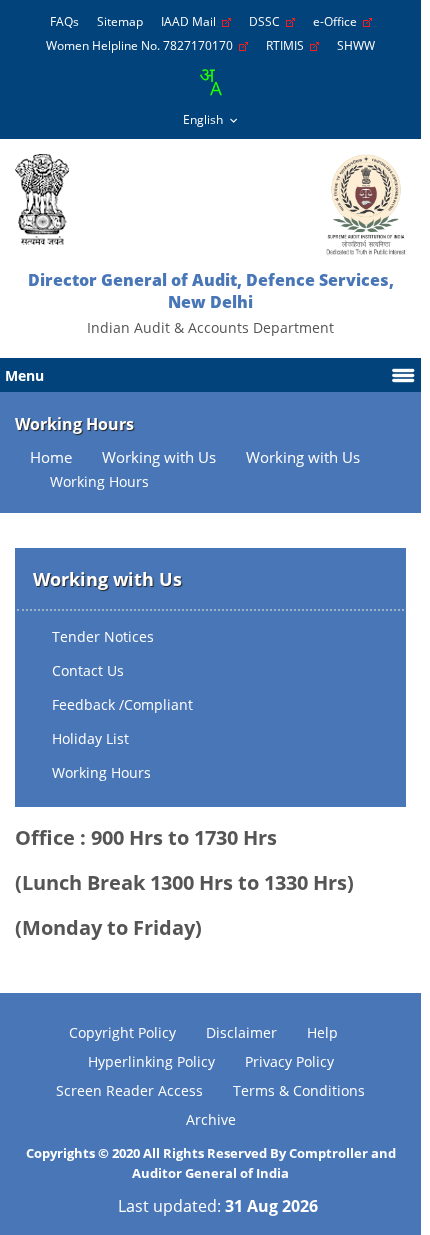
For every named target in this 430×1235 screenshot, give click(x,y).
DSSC (267, 21)
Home (51, 457)
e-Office (338, 21)
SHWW (356, 45)
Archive (211, 1119)
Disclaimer (241, 1032)
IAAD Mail (191, 21)
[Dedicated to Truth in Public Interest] (42, 199)
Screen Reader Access (129, 1090)
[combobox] (210, 82)
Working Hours (101, 772)
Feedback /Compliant (122, 704)
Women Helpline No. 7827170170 (142, 45)
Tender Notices (103, 636)
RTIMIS (288, 45)
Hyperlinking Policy (151, 1061)
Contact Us (88, 670)
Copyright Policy (122, 1032)
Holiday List (90, 738)
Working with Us (159, 457)
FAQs (64, 21)
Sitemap (120, 21)
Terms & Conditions (299, 1090)
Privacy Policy (289, 1061)
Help (322, 1032)
